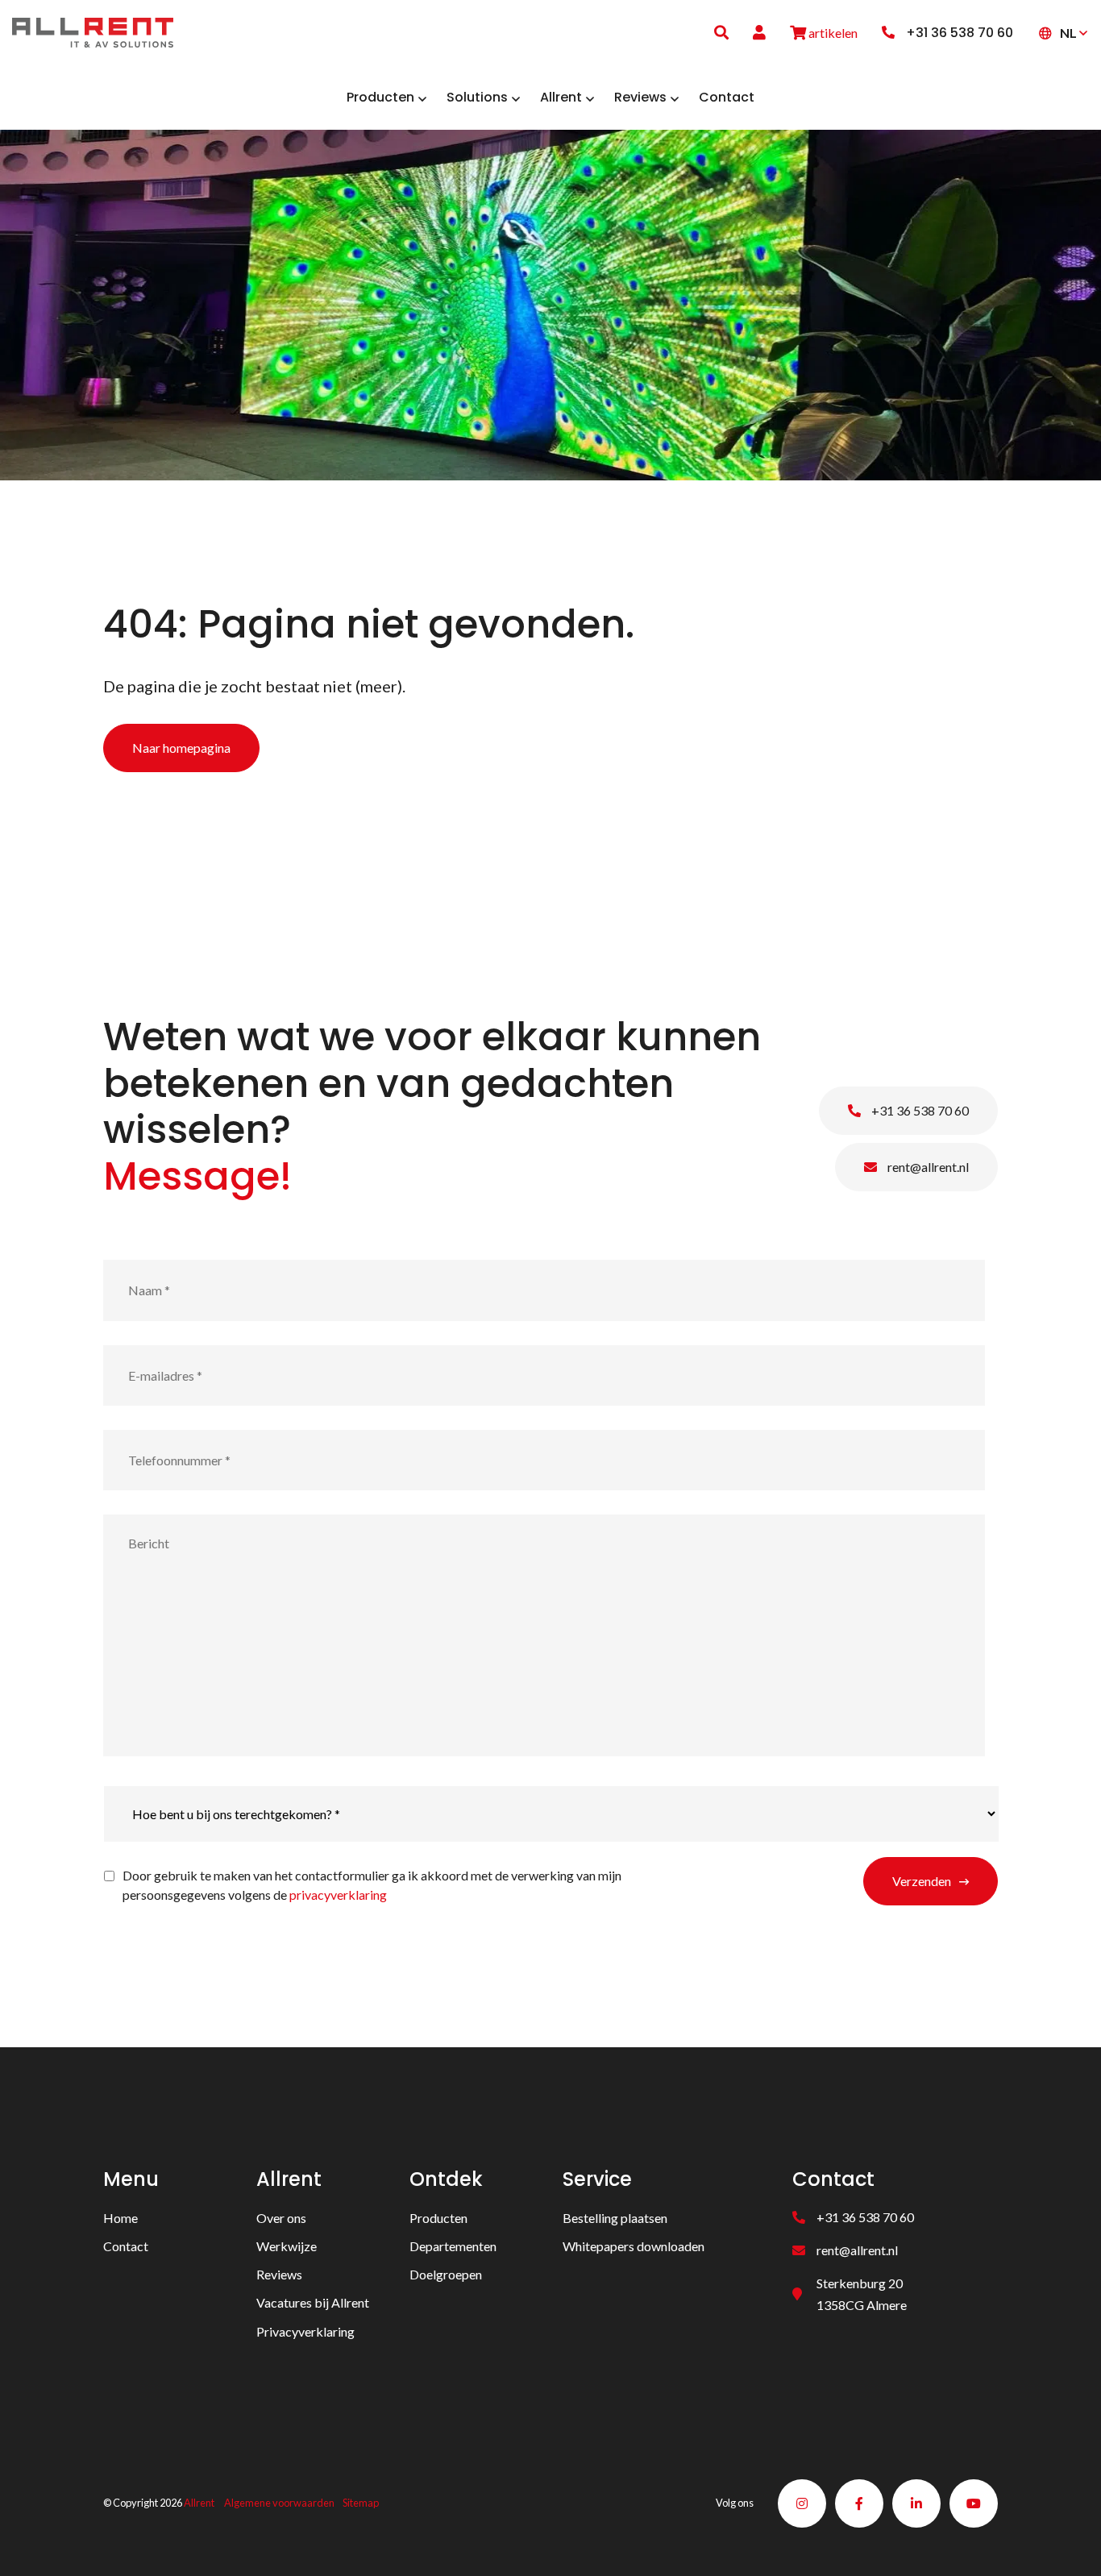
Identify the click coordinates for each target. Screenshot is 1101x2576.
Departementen (453, 2246)
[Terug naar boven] (1069, 2544)
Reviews (279, 2274)
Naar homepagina (181, 748)
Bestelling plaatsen (615, 2218)
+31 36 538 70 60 (919, 1110)
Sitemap (361, 2503)
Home (120, 2218)
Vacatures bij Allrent (313, 2302)
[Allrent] (93, 30)
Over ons (281, 2218)
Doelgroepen (446, 2274)
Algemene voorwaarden (279, 2503)
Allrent (199, 2503)
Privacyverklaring (305, 2331)
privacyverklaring (338, 1895)
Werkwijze (287, 2246)
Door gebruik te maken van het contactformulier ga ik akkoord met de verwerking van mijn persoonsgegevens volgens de (372, 1885)
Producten (438, 2218)
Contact (126, 2246)
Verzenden (922, 1881)
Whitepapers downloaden (634, 2246)
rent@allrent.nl (927, 1167)
